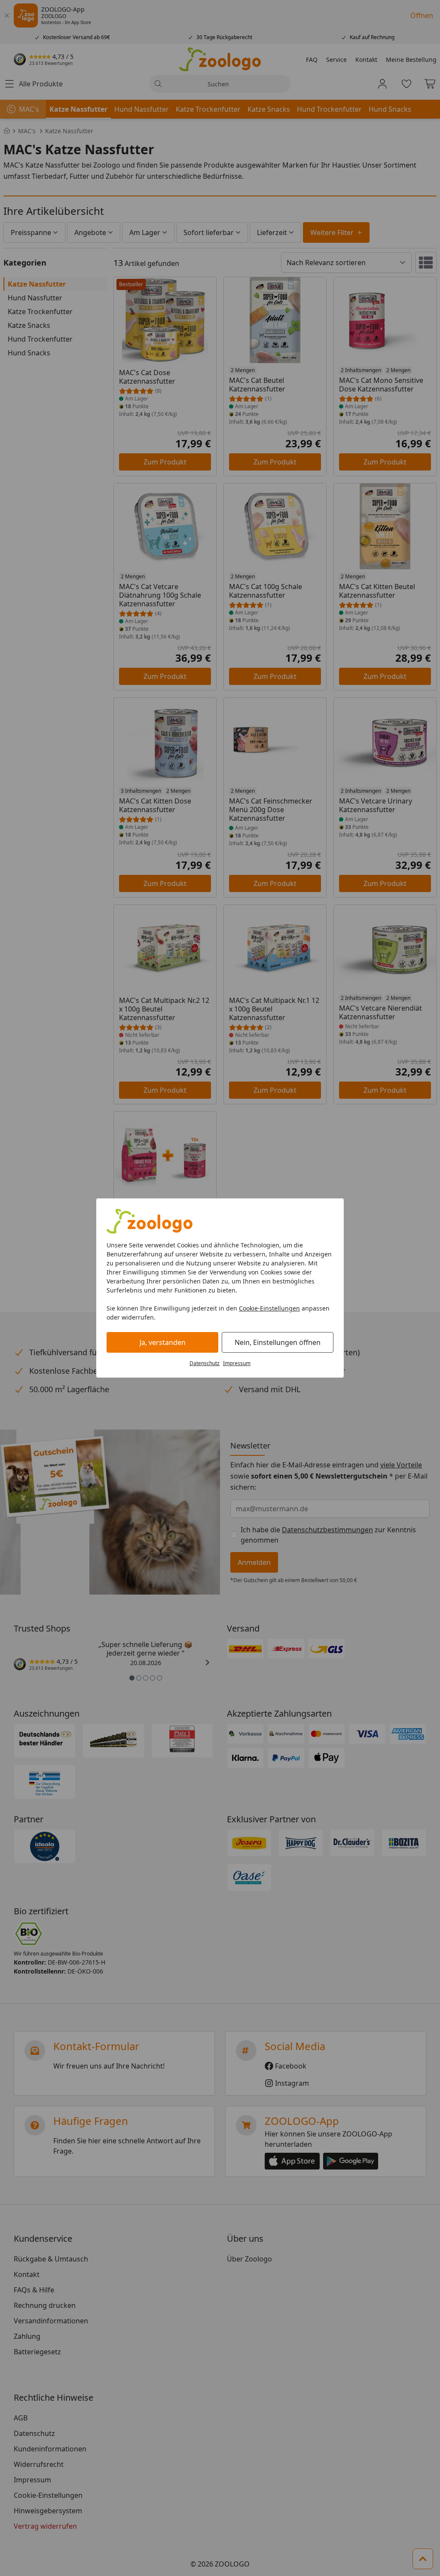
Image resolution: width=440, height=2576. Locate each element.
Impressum (237, 1363)
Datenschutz (205, 1363)
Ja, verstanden (163, 1342)
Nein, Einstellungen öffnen (278, 1342)
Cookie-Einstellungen (269, 1308)
